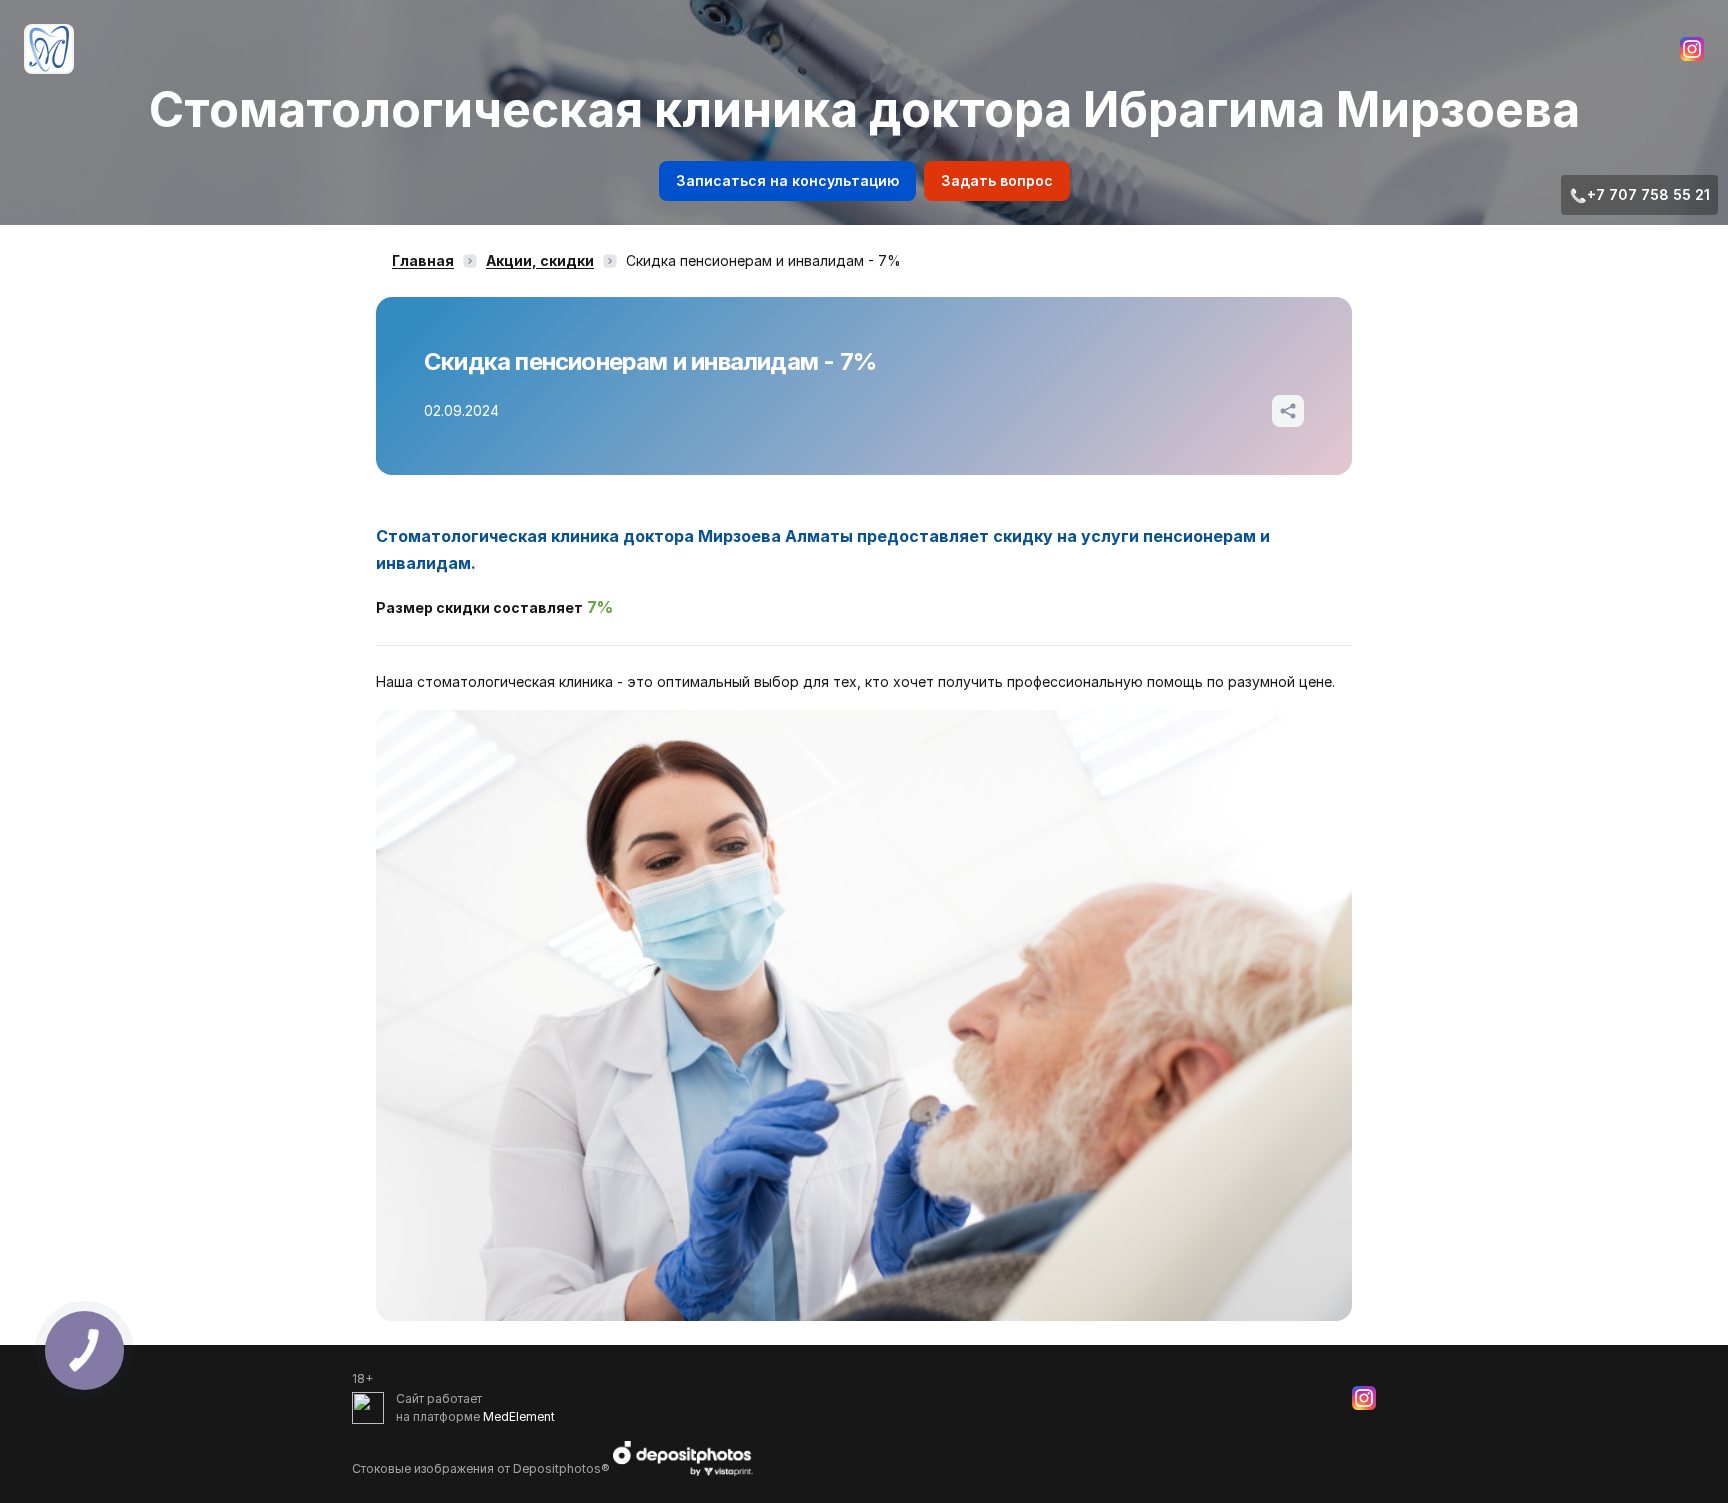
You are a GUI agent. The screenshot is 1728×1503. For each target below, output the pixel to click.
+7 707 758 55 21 (1648, 194)
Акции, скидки (540, 260)
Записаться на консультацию (787, 180)
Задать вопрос (997, 180)
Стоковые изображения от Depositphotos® (482, 1467)
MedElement (519, 1416)
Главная (423, 260)
